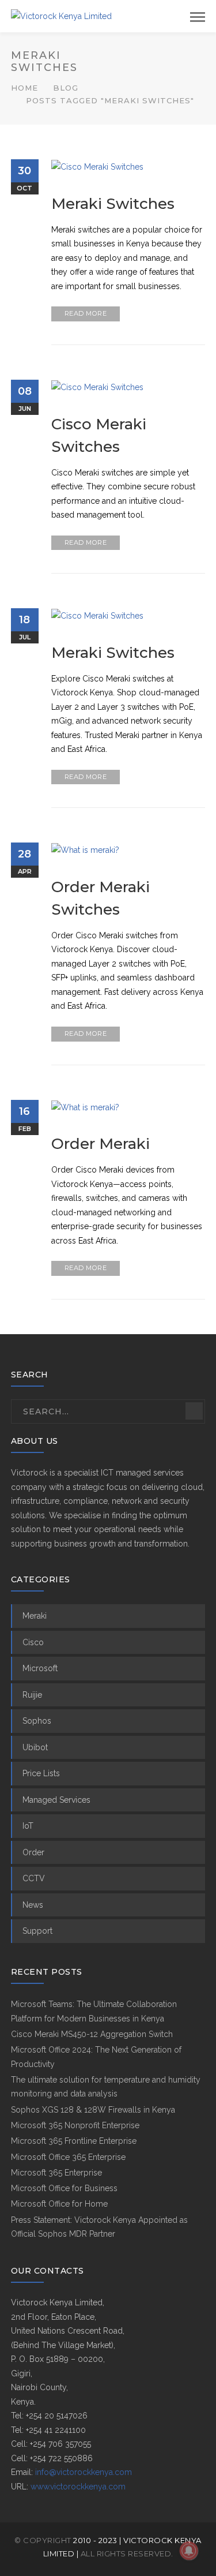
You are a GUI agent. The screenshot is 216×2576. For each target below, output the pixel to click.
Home (24, 88)
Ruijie (32, 1695)
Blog (66, 88)
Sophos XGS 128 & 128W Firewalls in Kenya (93, 2110)
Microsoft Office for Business (64, 2188)
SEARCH (194, 1411)
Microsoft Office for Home (59, 2204)
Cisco (33, 1642)
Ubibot (35, 1747)
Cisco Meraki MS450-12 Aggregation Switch (92, 2034)
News (33, 1905)
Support (37, 1931)
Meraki (35, 1616)
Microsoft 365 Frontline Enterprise (74, 2141)
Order (33, 1852)
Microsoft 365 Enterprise (56, 2173)
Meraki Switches (113, 204)
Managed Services (56, 1800)
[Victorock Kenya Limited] (61, 16)
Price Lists (41, 1773)
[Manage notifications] (189, 2551)
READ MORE (86, 313)
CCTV (34, 1878)
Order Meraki (101, 1144)
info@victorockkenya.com (84, 2472)
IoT (28, 1826)
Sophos (37, 1721)
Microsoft (40, 1668)
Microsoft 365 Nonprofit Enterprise (75, 2125)
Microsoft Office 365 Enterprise (68, 2157)
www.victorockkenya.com (78, 2487)
